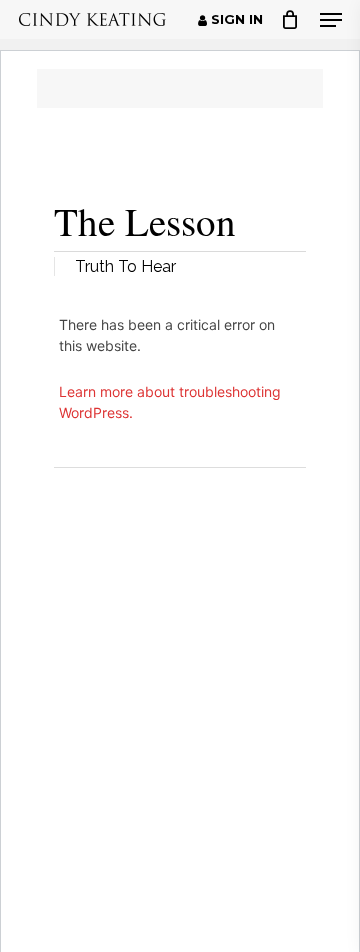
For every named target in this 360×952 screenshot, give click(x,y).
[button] (331, 20)
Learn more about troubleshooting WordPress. (170, 402)
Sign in (235, 20)
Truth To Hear (125, 266)
